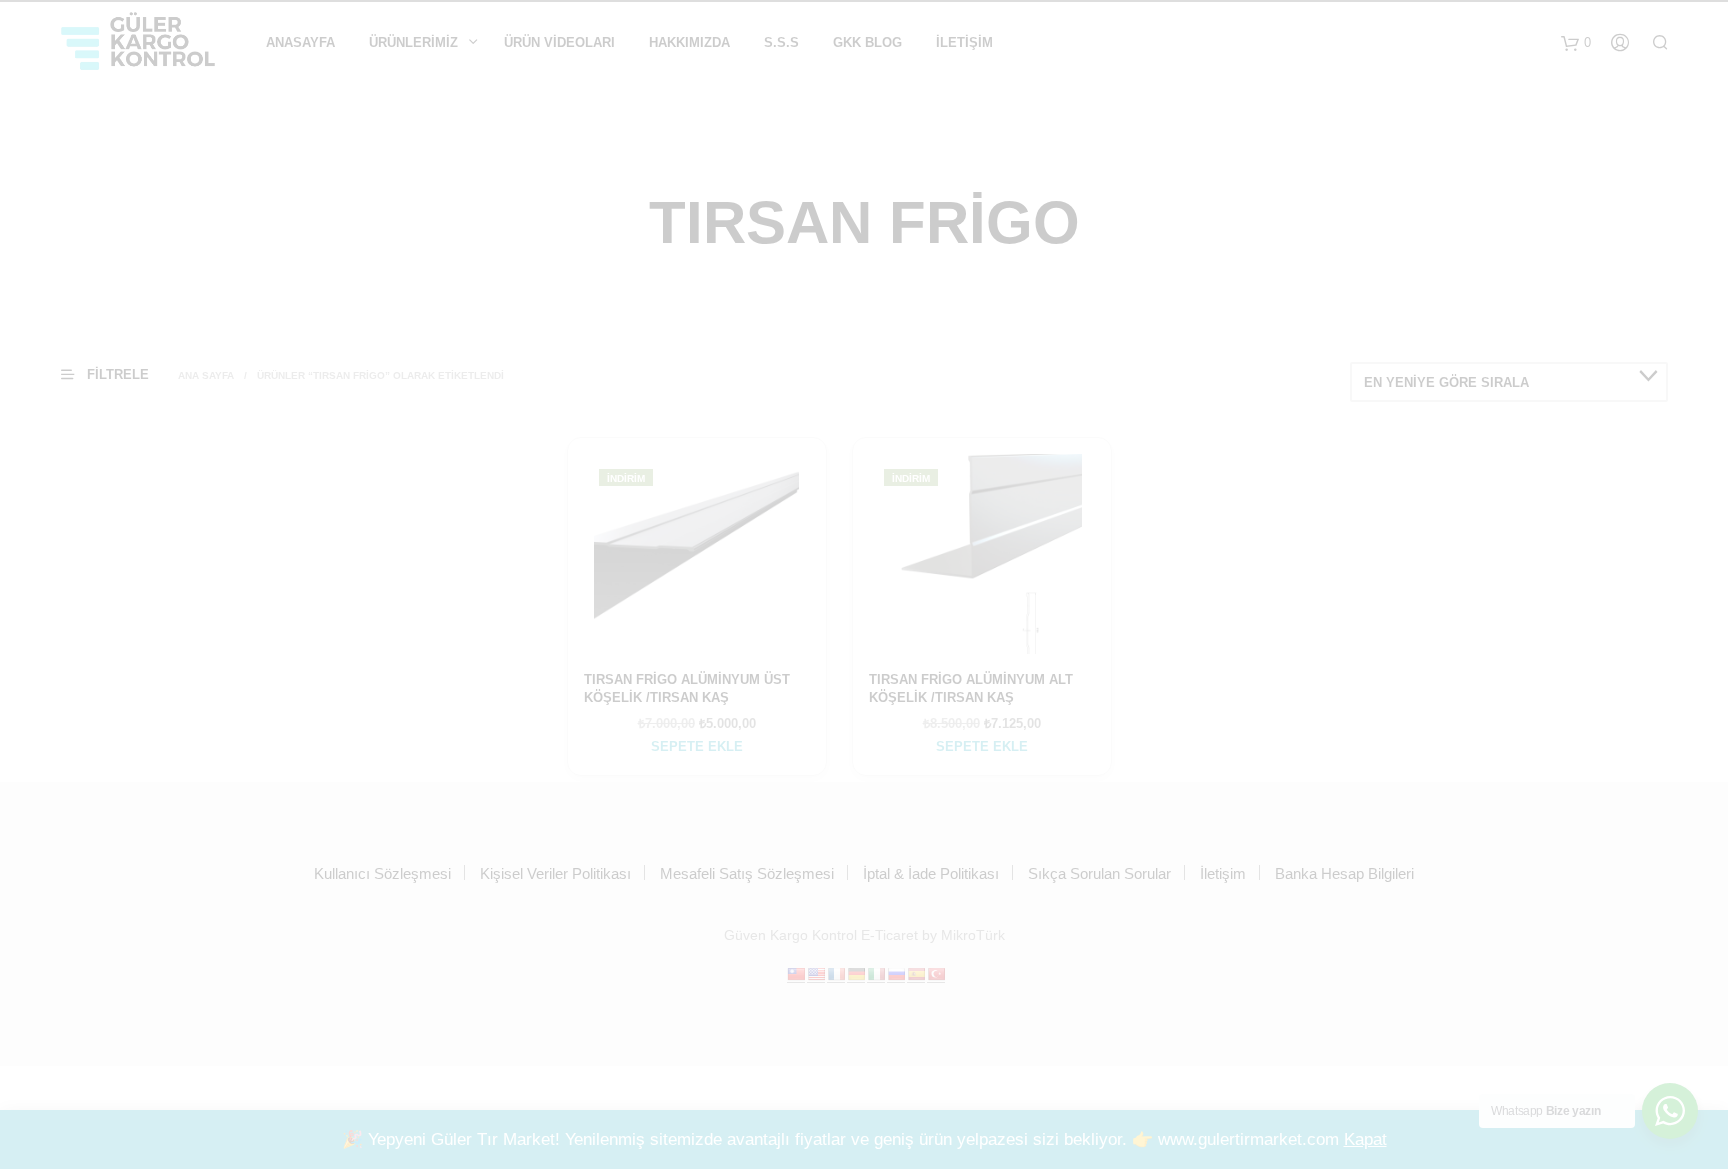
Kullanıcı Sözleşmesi (382, 873)
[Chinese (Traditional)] (796, 974)
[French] (836, 974)
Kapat (1365, 1139)
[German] (856, 974)
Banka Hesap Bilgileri (1344, 873)
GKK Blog (867, 42)
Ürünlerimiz (413, 42)
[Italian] (876, 974)
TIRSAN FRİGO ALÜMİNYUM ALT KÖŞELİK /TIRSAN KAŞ (971, 688)
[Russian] (896, 974)
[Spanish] (916, 974)
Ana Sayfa (206, 375)
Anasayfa (300, 42)
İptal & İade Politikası (931, 873)
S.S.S (781, 42)
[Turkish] (936, 974)
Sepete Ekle (697, 746)
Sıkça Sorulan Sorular (1099, 873)
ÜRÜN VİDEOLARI (559, 42)
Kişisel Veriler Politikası (555, 873)
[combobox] (1509, 382)
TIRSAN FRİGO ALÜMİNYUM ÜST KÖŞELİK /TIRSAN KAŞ (687, 688)
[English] (816, 974)
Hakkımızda (689, 42)
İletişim (964, 42)
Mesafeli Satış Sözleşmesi (747, 873)
